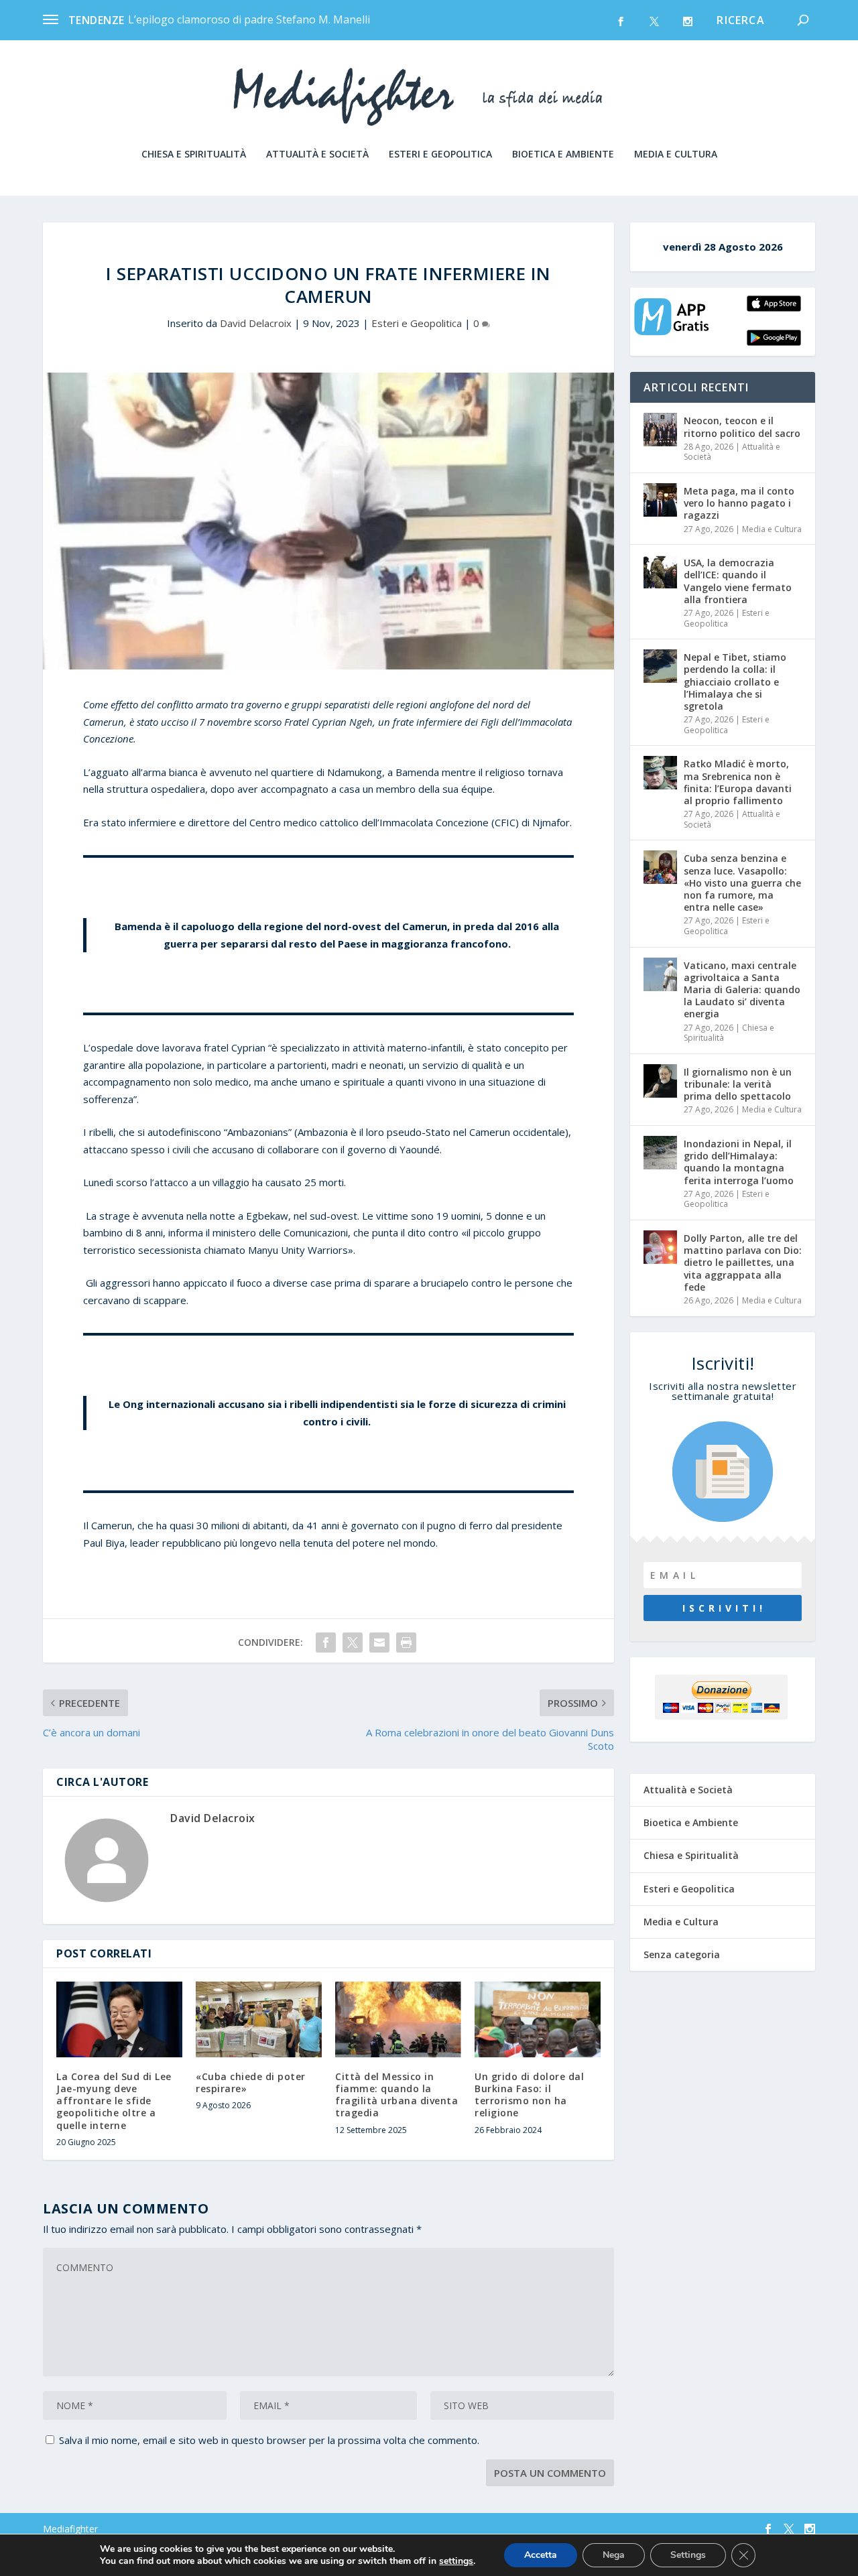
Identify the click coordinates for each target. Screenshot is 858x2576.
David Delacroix (256, 323)
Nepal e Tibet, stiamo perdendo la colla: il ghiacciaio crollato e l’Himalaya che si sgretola (735, 682)
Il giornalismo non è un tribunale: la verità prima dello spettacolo (738, 1084)
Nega (614, 2555)
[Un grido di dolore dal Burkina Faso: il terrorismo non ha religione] (538, 2019)
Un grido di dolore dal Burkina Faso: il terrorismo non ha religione (529, 2095)
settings (456, 2561)
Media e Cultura (676, 154)
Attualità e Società (317, 154)
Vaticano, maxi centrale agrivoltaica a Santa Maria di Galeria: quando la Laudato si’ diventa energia (742, 990)
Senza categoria (682, 1954)
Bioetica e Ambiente (563, 154)
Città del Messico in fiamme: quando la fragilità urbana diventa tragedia (396, 2095)
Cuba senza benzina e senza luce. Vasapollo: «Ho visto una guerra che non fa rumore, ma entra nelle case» (742, 883)
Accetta (541, 2555)
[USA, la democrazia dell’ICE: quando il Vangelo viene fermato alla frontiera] (660, 572)
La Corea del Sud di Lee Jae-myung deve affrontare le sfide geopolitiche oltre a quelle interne (114, 2101)
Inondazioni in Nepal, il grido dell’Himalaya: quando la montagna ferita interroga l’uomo (739, 1162)
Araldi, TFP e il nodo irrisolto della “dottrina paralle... (258, 19)
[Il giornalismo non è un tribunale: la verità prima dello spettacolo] (660, 1081)
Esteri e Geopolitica (440, 154)
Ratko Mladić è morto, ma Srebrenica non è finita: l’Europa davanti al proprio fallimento (738, 782)
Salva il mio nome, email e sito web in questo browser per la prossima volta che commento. (269, 2440)
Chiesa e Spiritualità (194, 154)
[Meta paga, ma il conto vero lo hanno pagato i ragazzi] (660, 500)
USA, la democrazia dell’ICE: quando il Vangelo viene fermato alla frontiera (738, 581)
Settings (688, 2555)
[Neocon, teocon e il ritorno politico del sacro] (660, 430)
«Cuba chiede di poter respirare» (251, 2082)
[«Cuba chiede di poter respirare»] (259, 2019)
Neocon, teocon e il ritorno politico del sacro (742, 427)
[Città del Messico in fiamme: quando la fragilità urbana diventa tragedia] (398, 2019)
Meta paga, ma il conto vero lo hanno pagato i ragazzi (739, 503)
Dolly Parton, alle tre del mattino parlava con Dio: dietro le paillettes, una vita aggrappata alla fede (743, 1263)
